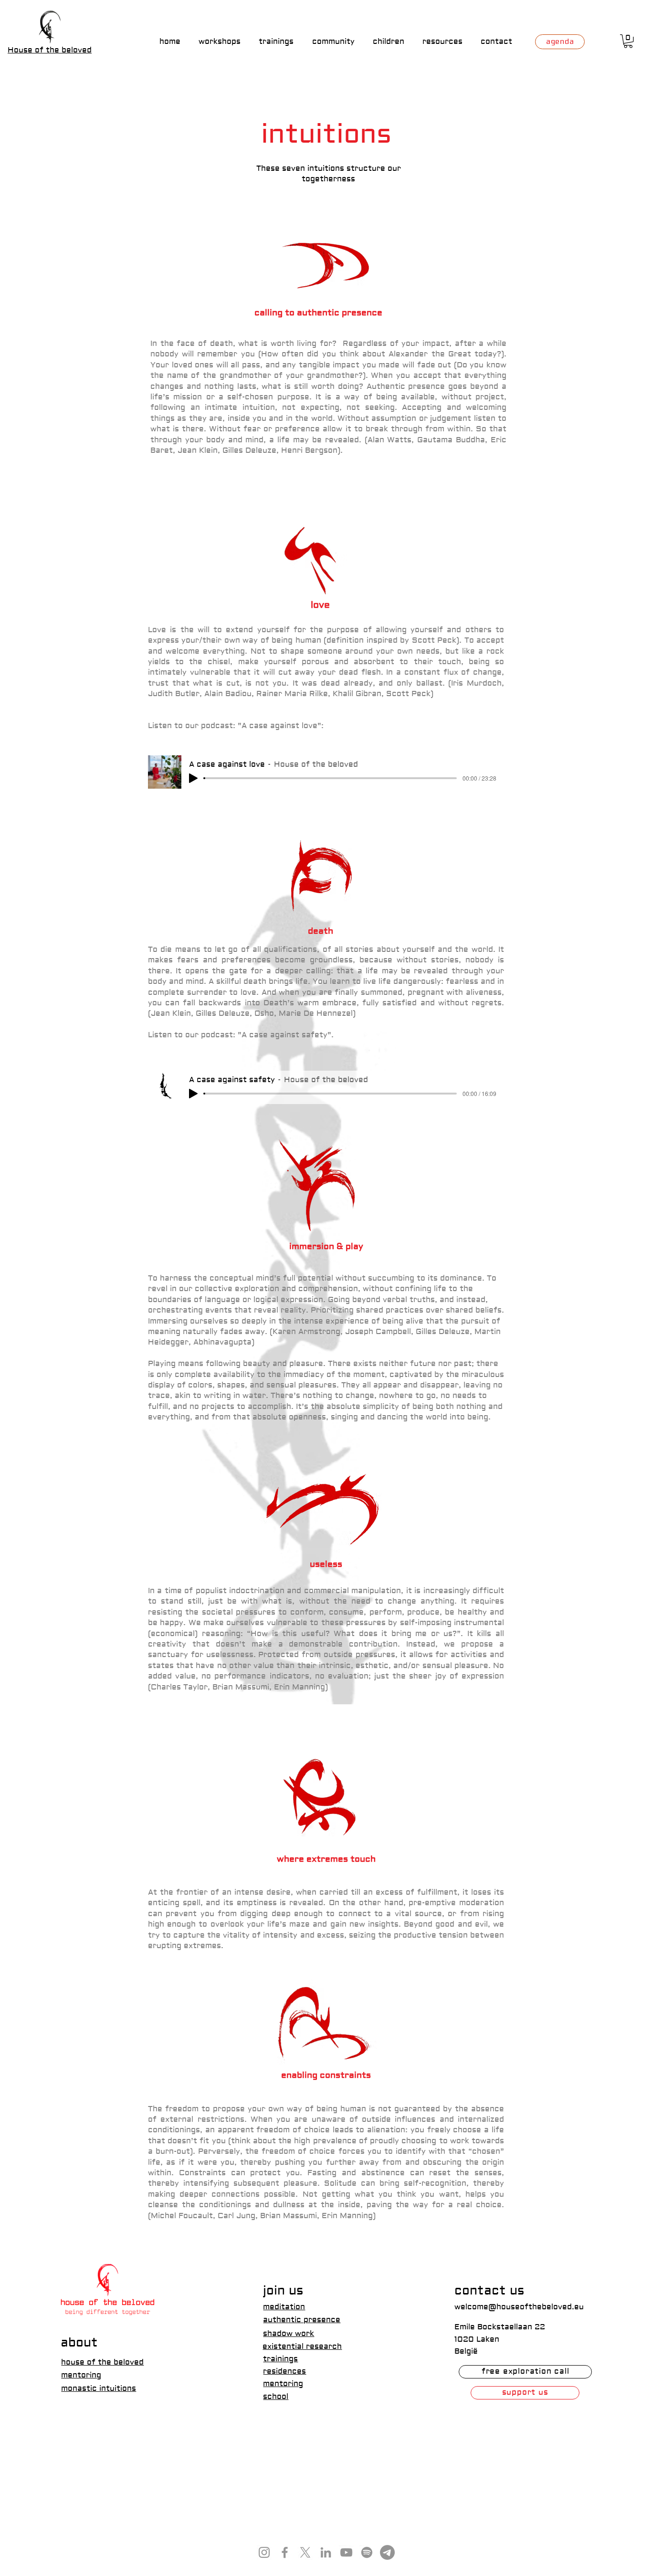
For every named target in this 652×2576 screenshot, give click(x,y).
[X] (305, 2552)
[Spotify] (367, 2552)
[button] (628, 41)
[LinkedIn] (326, 2552)
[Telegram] (387, 2552)
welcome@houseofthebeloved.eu (519, 2307)
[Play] (193, 778)
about (79, 2343)
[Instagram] (264, 2552)
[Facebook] (285, 2552)
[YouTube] (346, 2552)
